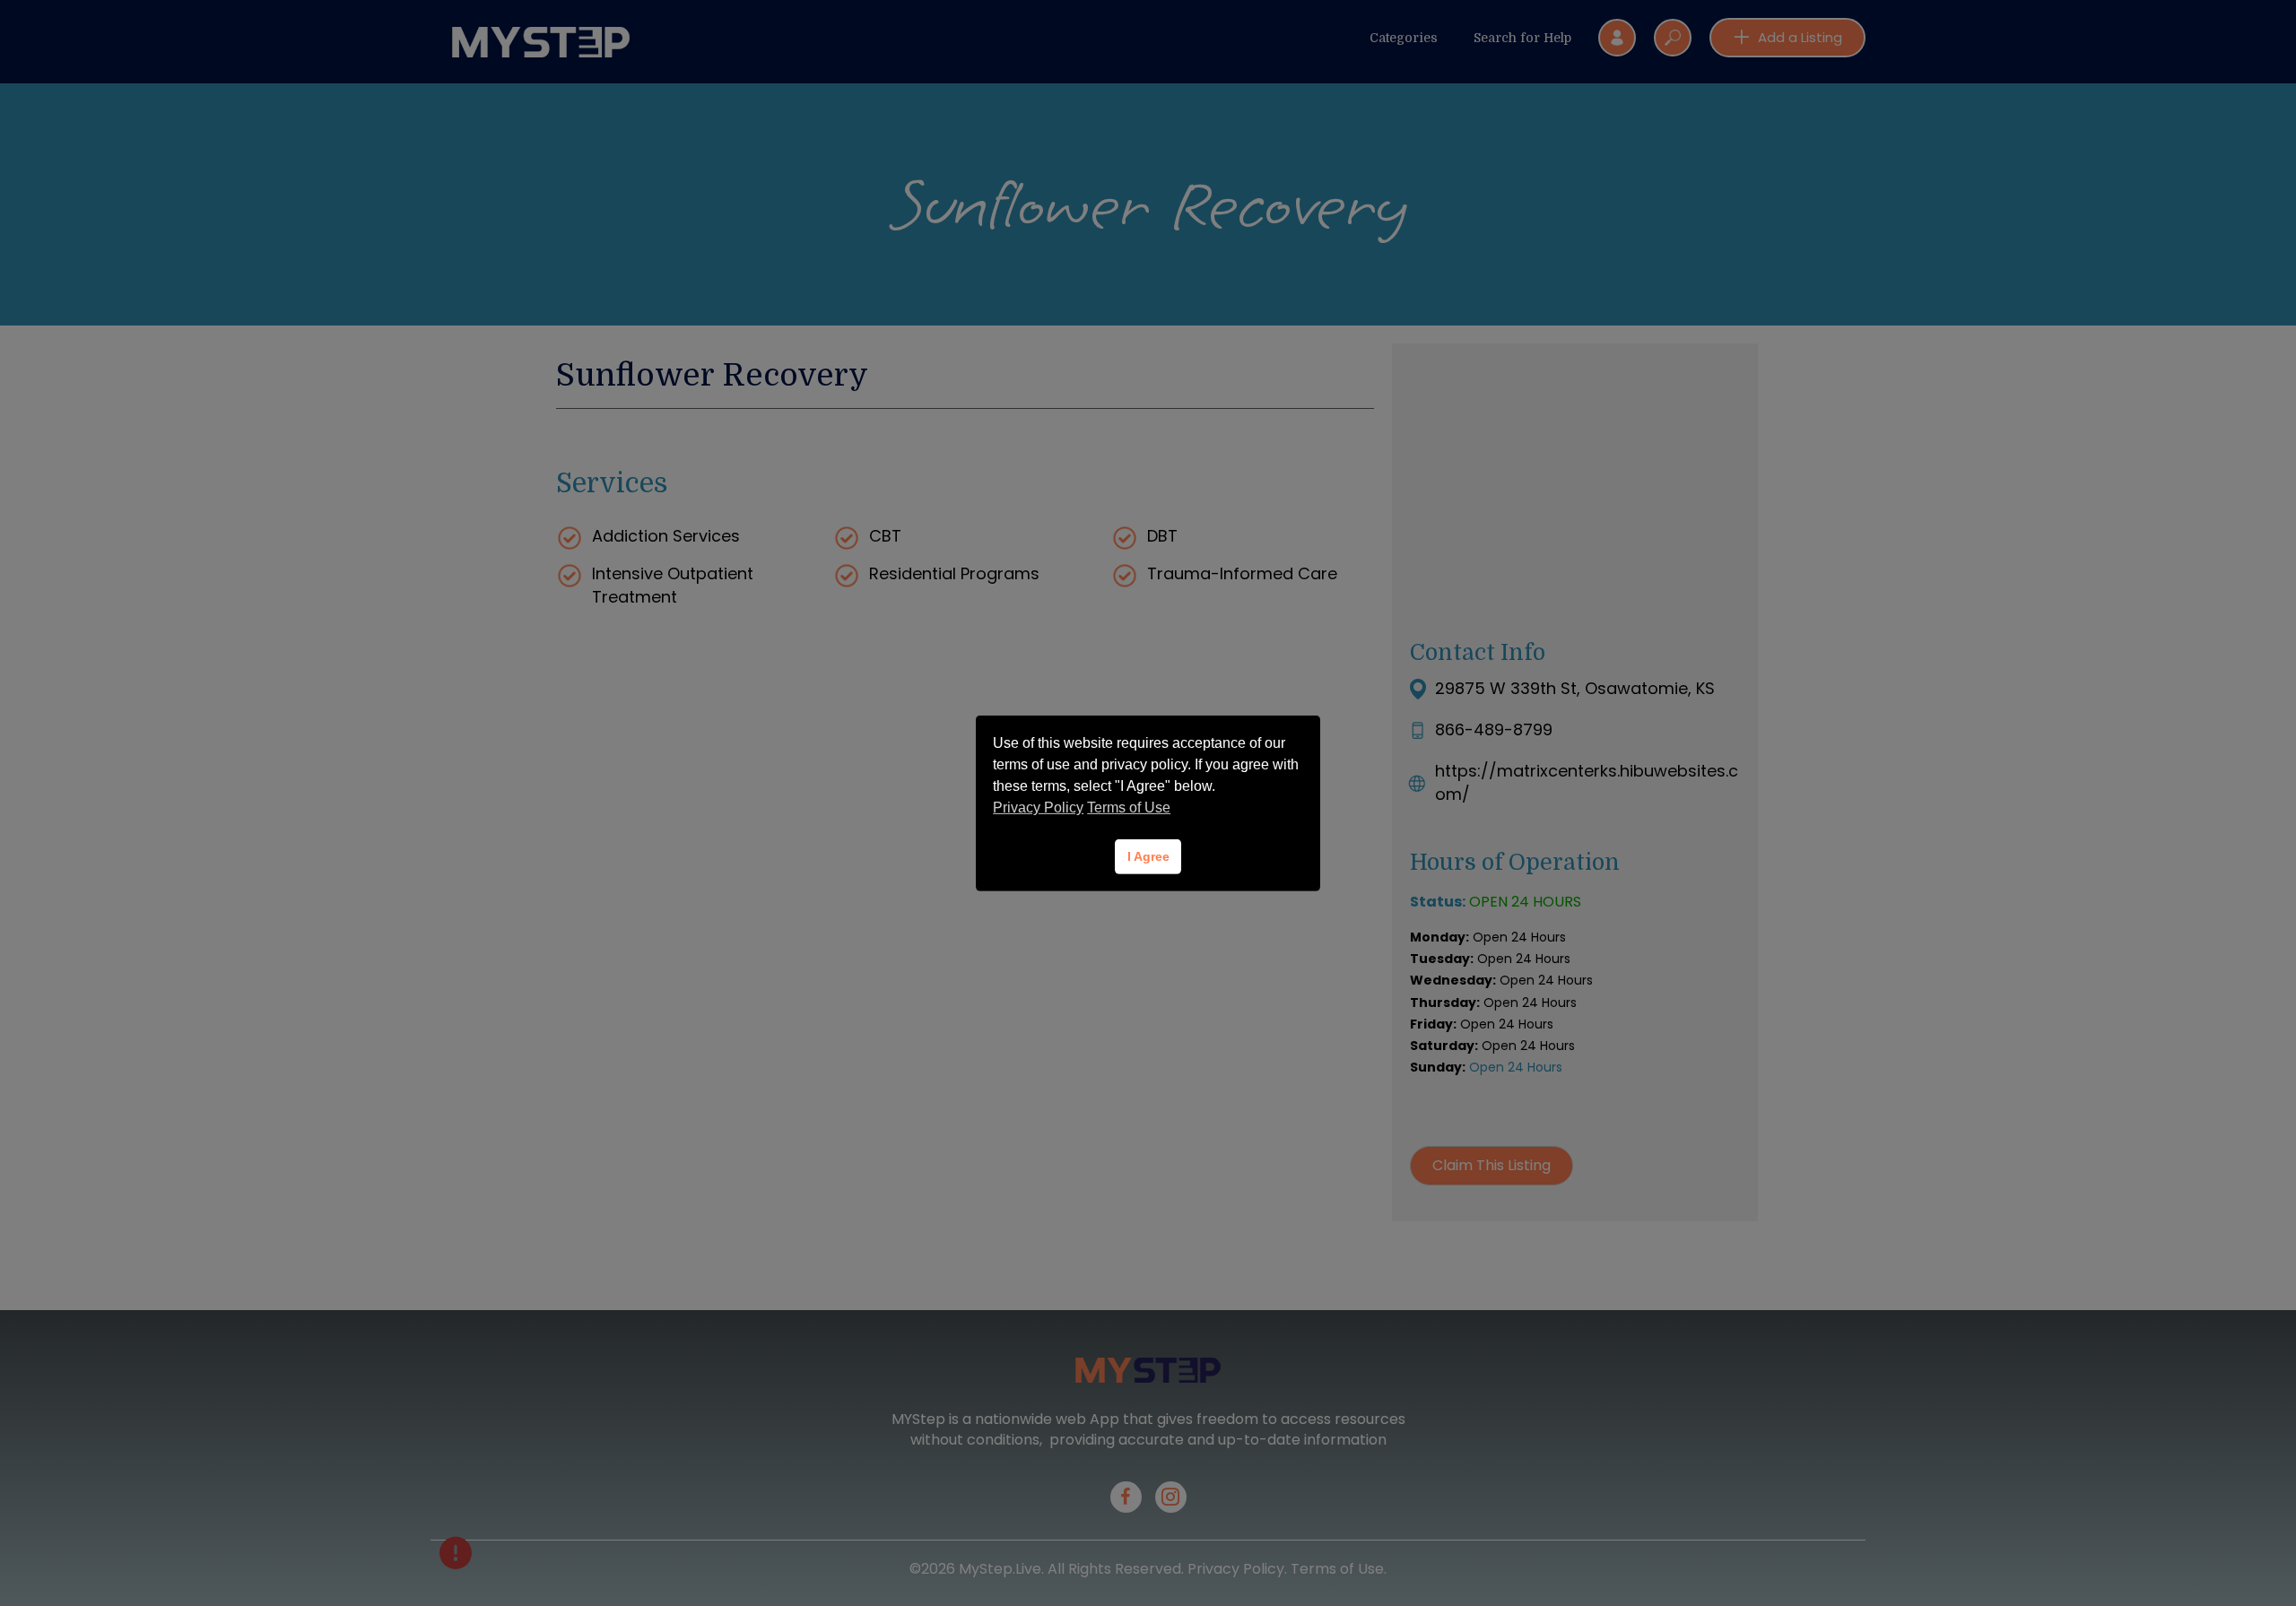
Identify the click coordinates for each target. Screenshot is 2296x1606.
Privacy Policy (1038, 807)
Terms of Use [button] (1129, 807)
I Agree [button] (1148, 856)
